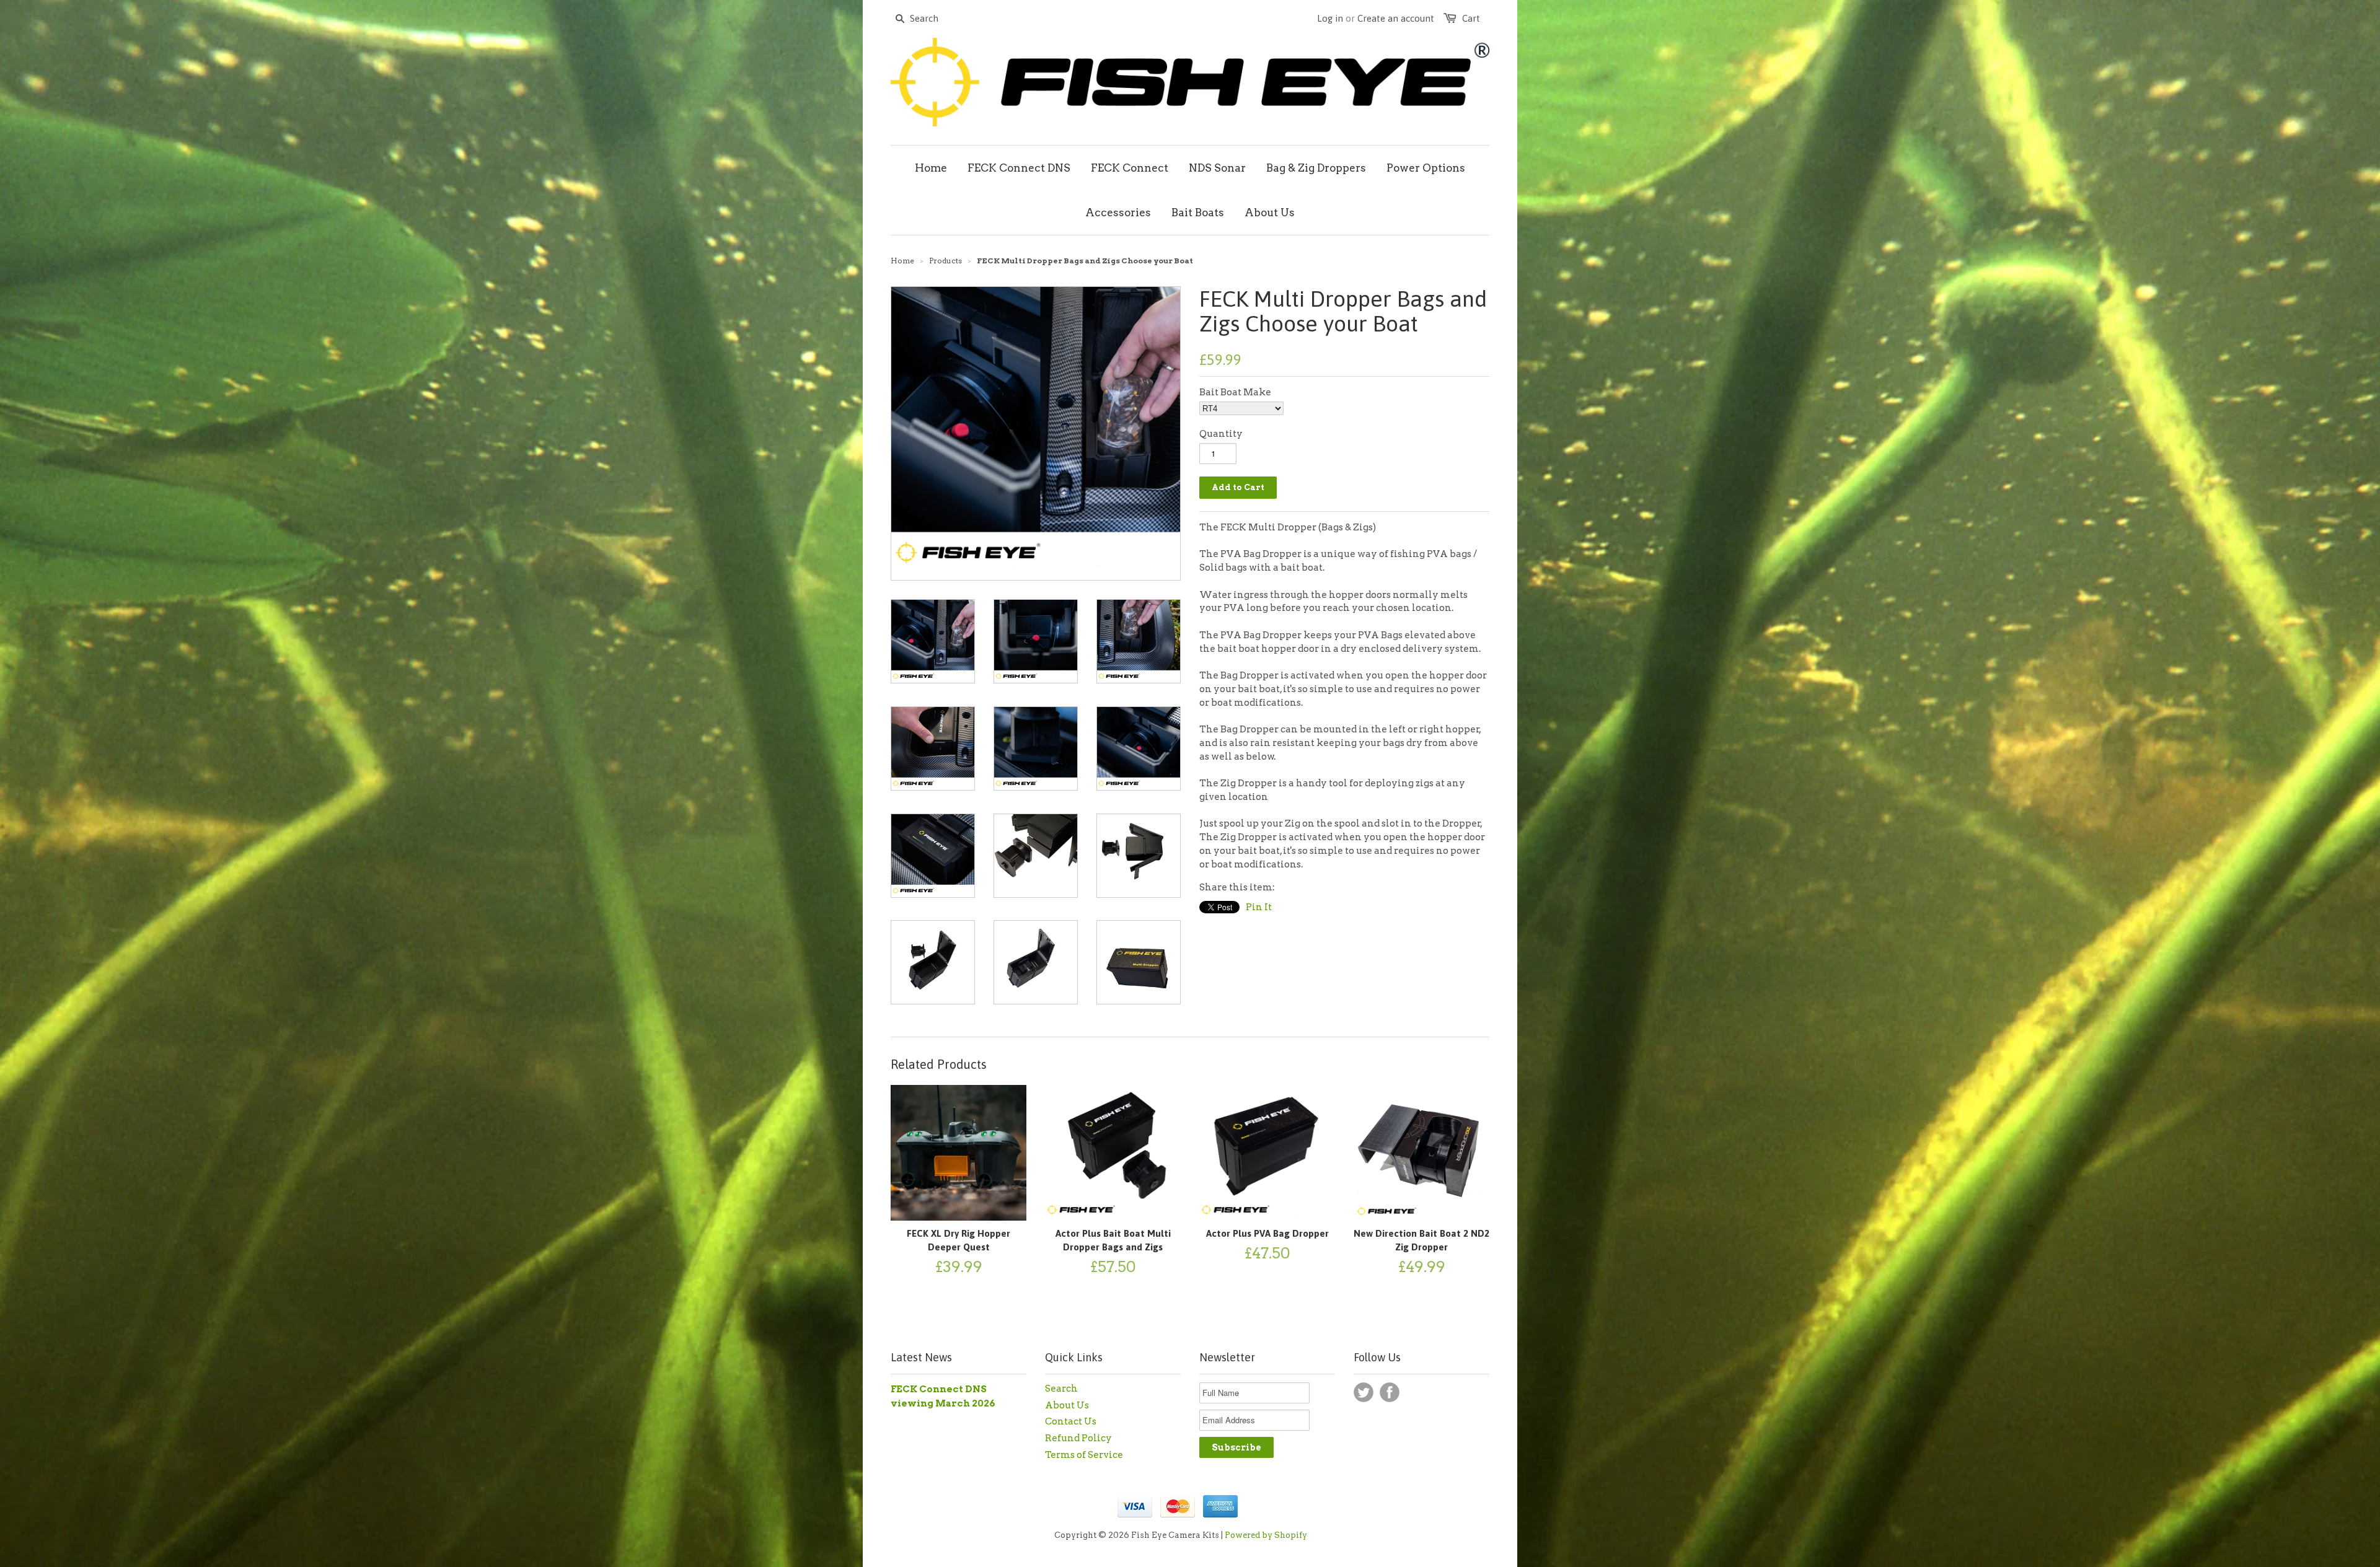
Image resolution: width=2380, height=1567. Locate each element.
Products (945, 261)
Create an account (1396, 18)
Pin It (1259, 907)
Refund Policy (1078, 1438)
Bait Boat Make (1235, 392)
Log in (1330, 18)
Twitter (1364, 1392)
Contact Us (1071, 1421)
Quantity (1221, 434)
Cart (1471, 18)
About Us (1067, 1405)
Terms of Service (1084, 1455)
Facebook (1390, 1392)
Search (1061, 1389)
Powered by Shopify (1266, 1535)
